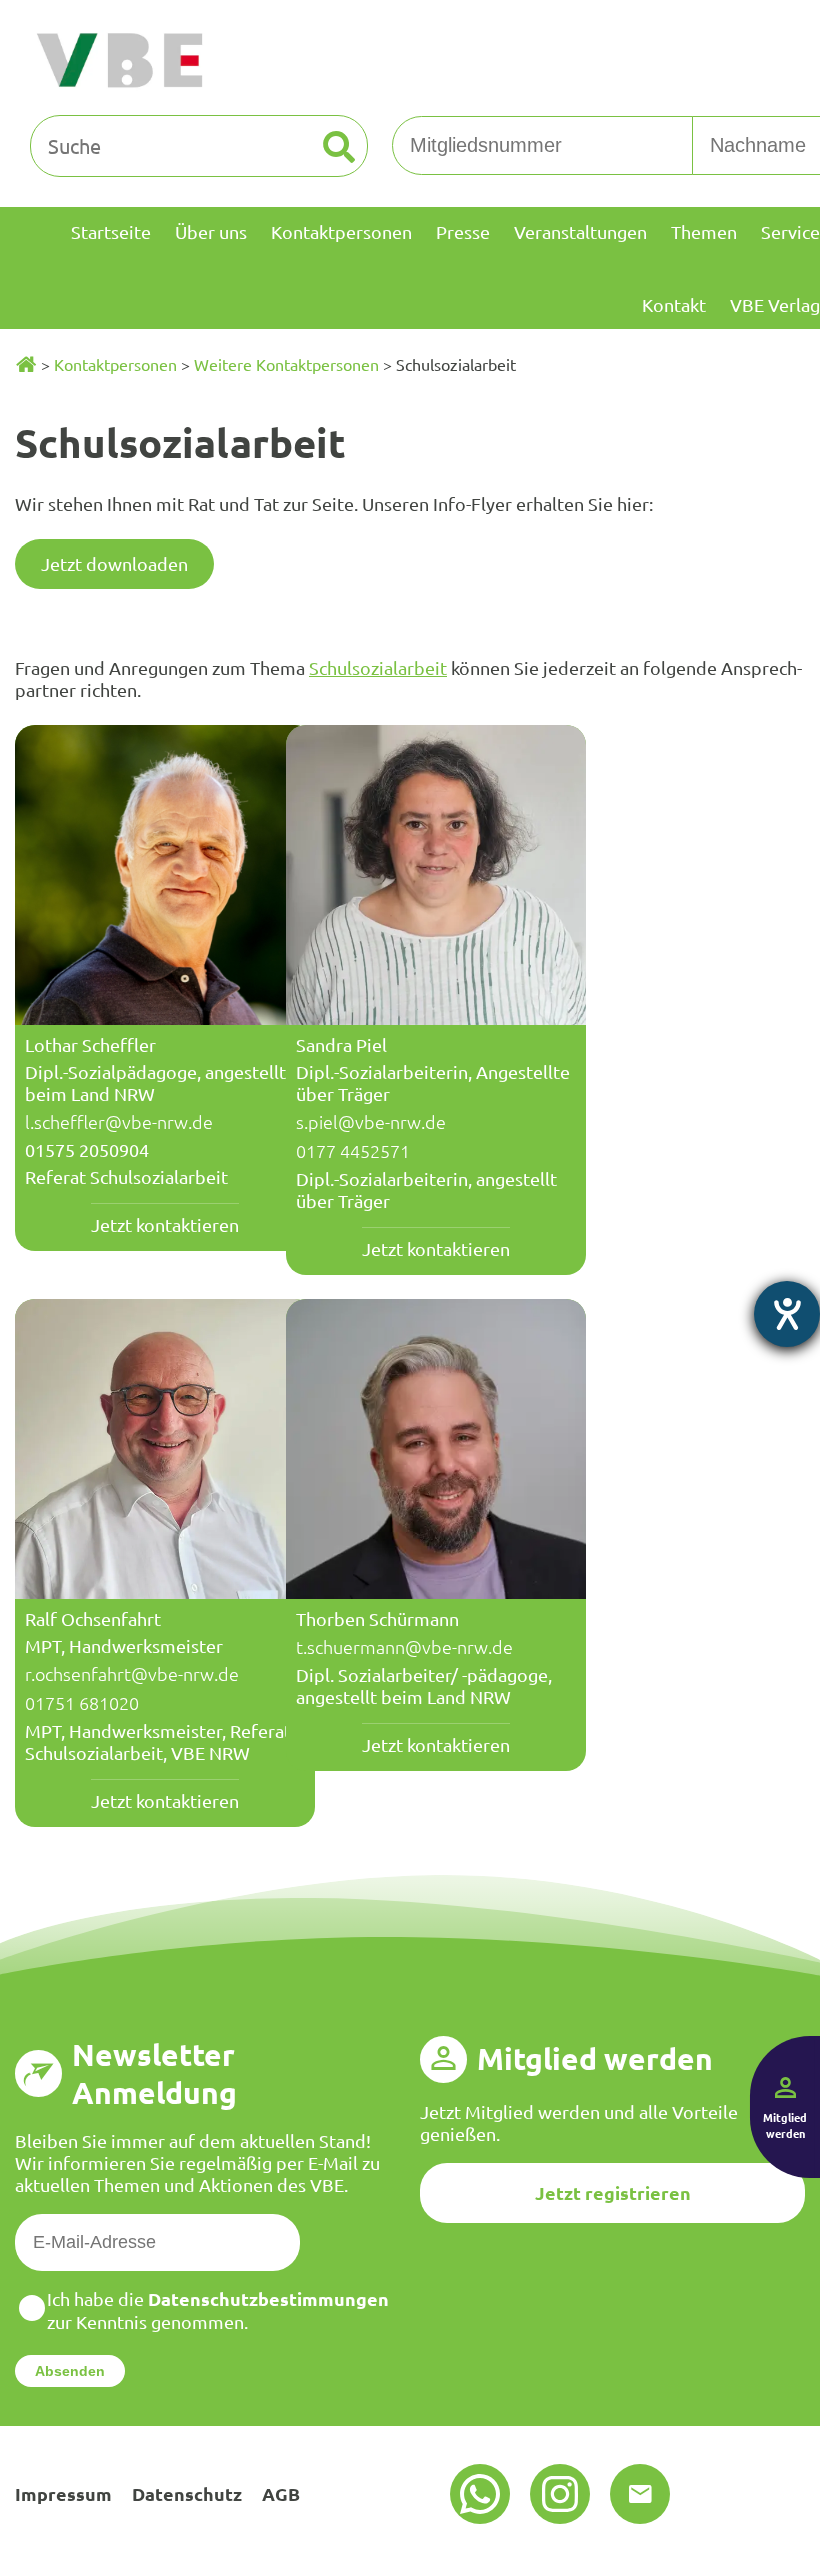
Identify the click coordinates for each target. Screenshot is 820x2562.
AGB (281, 2493)
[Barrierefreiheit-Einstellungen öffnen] (787, 1314)
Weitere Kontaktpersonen (286, 364)
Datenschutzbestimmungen (268, 2298)
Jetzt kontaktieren (165, 1224)
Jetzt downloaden (114, 563)
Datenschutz (187, 2493)
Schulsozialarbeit (378, 667)
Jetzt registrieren (613, 2192)
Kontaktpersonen (115, 364)
